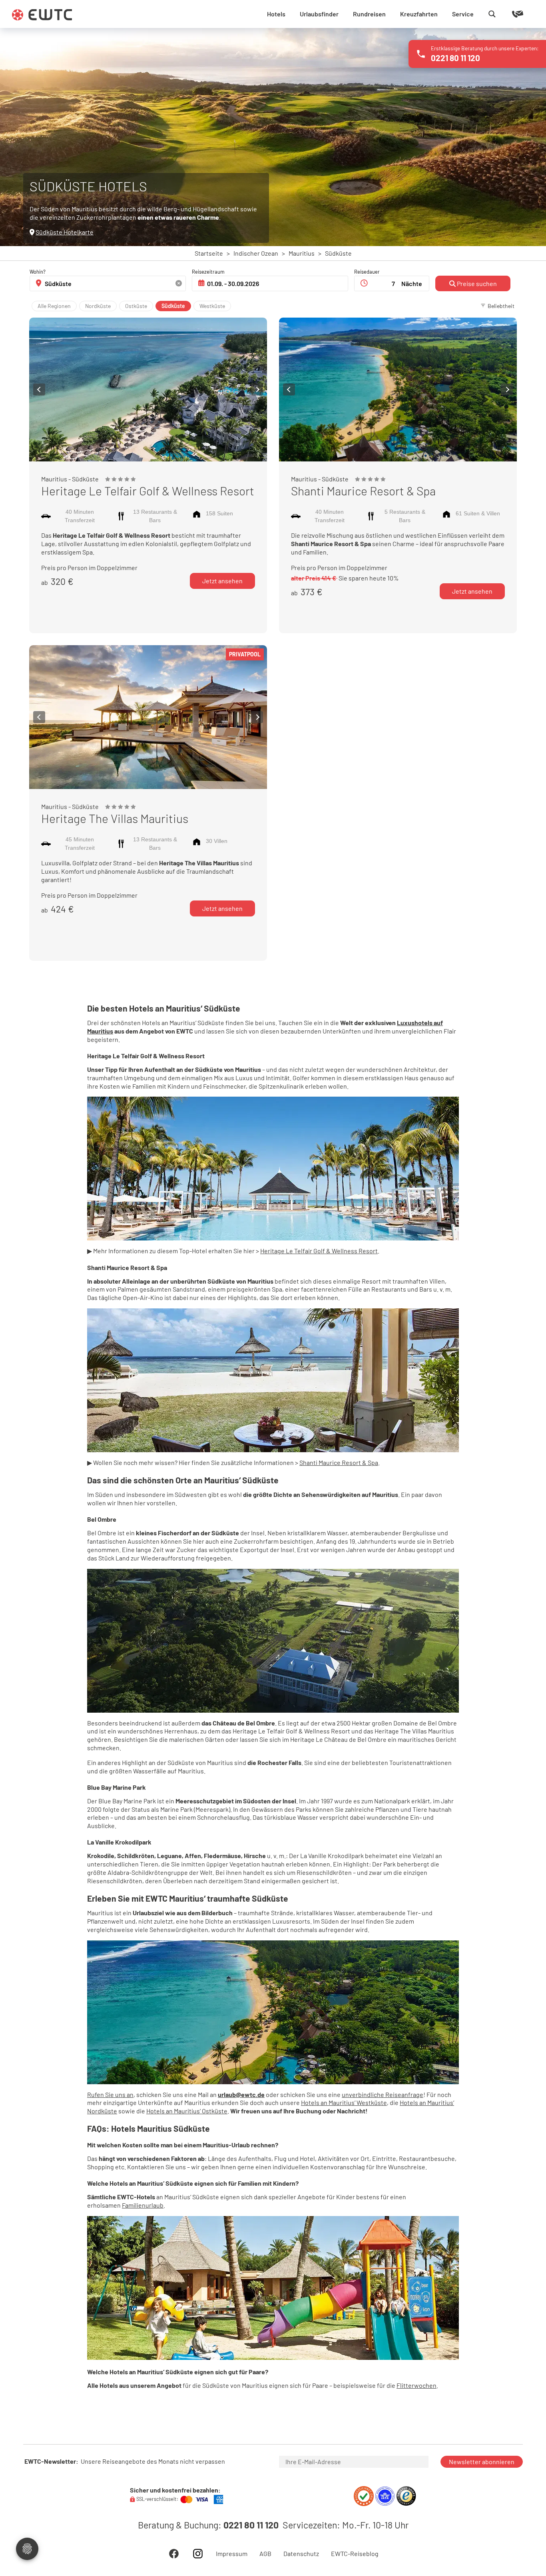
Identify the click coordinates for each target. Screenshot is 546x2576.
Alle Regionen (54, 306)
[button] (39, 390)
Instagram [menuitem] (198, 2554)
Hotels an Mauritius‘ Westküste (344, 2102)
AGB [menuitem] (265, 2554)
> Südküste (333, 253)
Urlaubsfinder (319, 14)
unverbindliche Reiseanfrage (383, 2094)
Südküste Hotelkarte (65, 232)
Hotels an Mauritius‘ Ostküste (187, 2111)
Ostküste (136, 306)
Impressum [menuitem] (232, 2554)
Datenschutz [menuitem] (301, 2554)
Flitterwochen (416, 2385)
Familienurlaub (143, 2205)
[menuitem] (474, 305)
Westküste (212, 306)
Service (463, 14)
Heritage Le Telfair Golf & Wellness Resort (319, 1251)
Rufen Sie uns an (110, 2094)
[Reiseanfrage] (506, 14)
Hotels (276, 14)
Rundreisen (369, 14)
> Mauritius (296, 253)
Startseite (209, 253)
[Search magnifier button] (492, 14)
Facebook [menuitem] (174, 2554)
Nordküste (98, 306)
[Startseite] (42, 15)
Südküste (173, 306)
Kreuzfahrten (419, 14)
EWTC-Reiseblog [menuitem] (355, 2554)
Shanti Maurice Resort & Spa (339, 1462)
